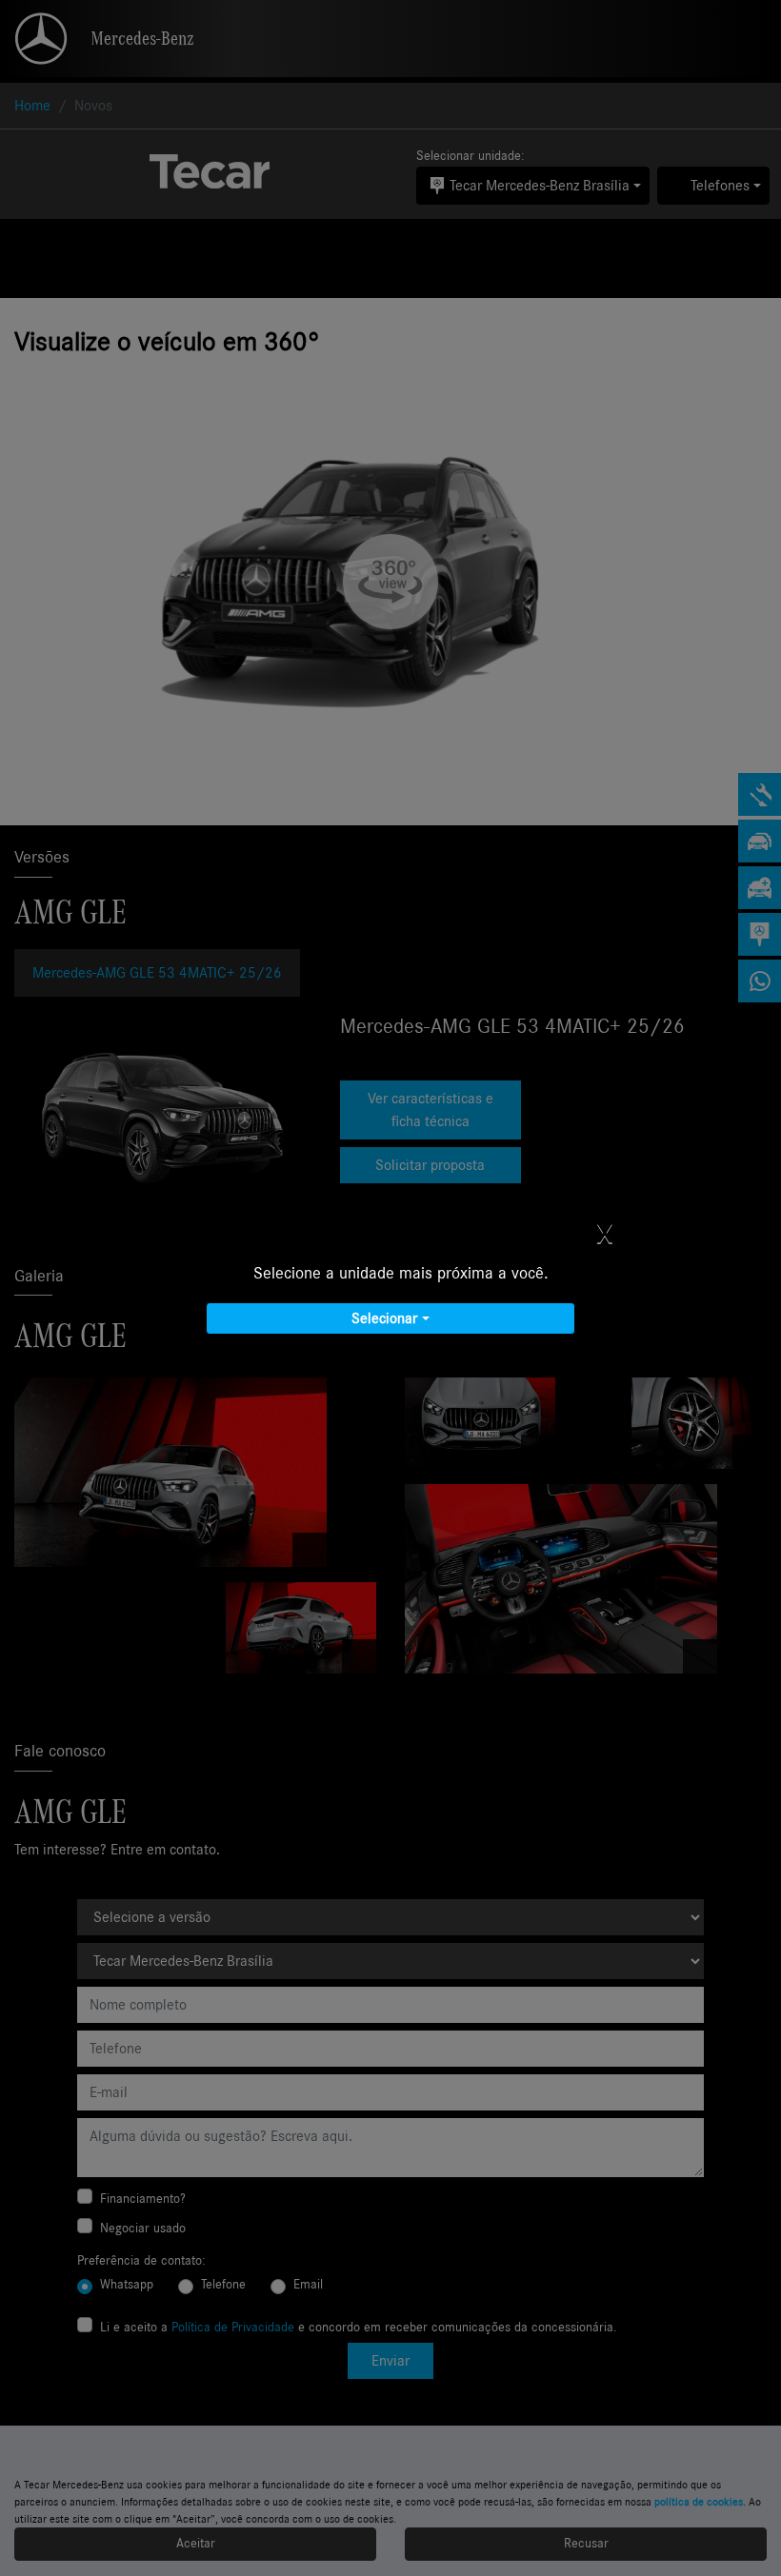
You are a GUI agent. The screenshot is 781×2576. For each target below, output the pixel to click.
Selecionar (384, 1318)
